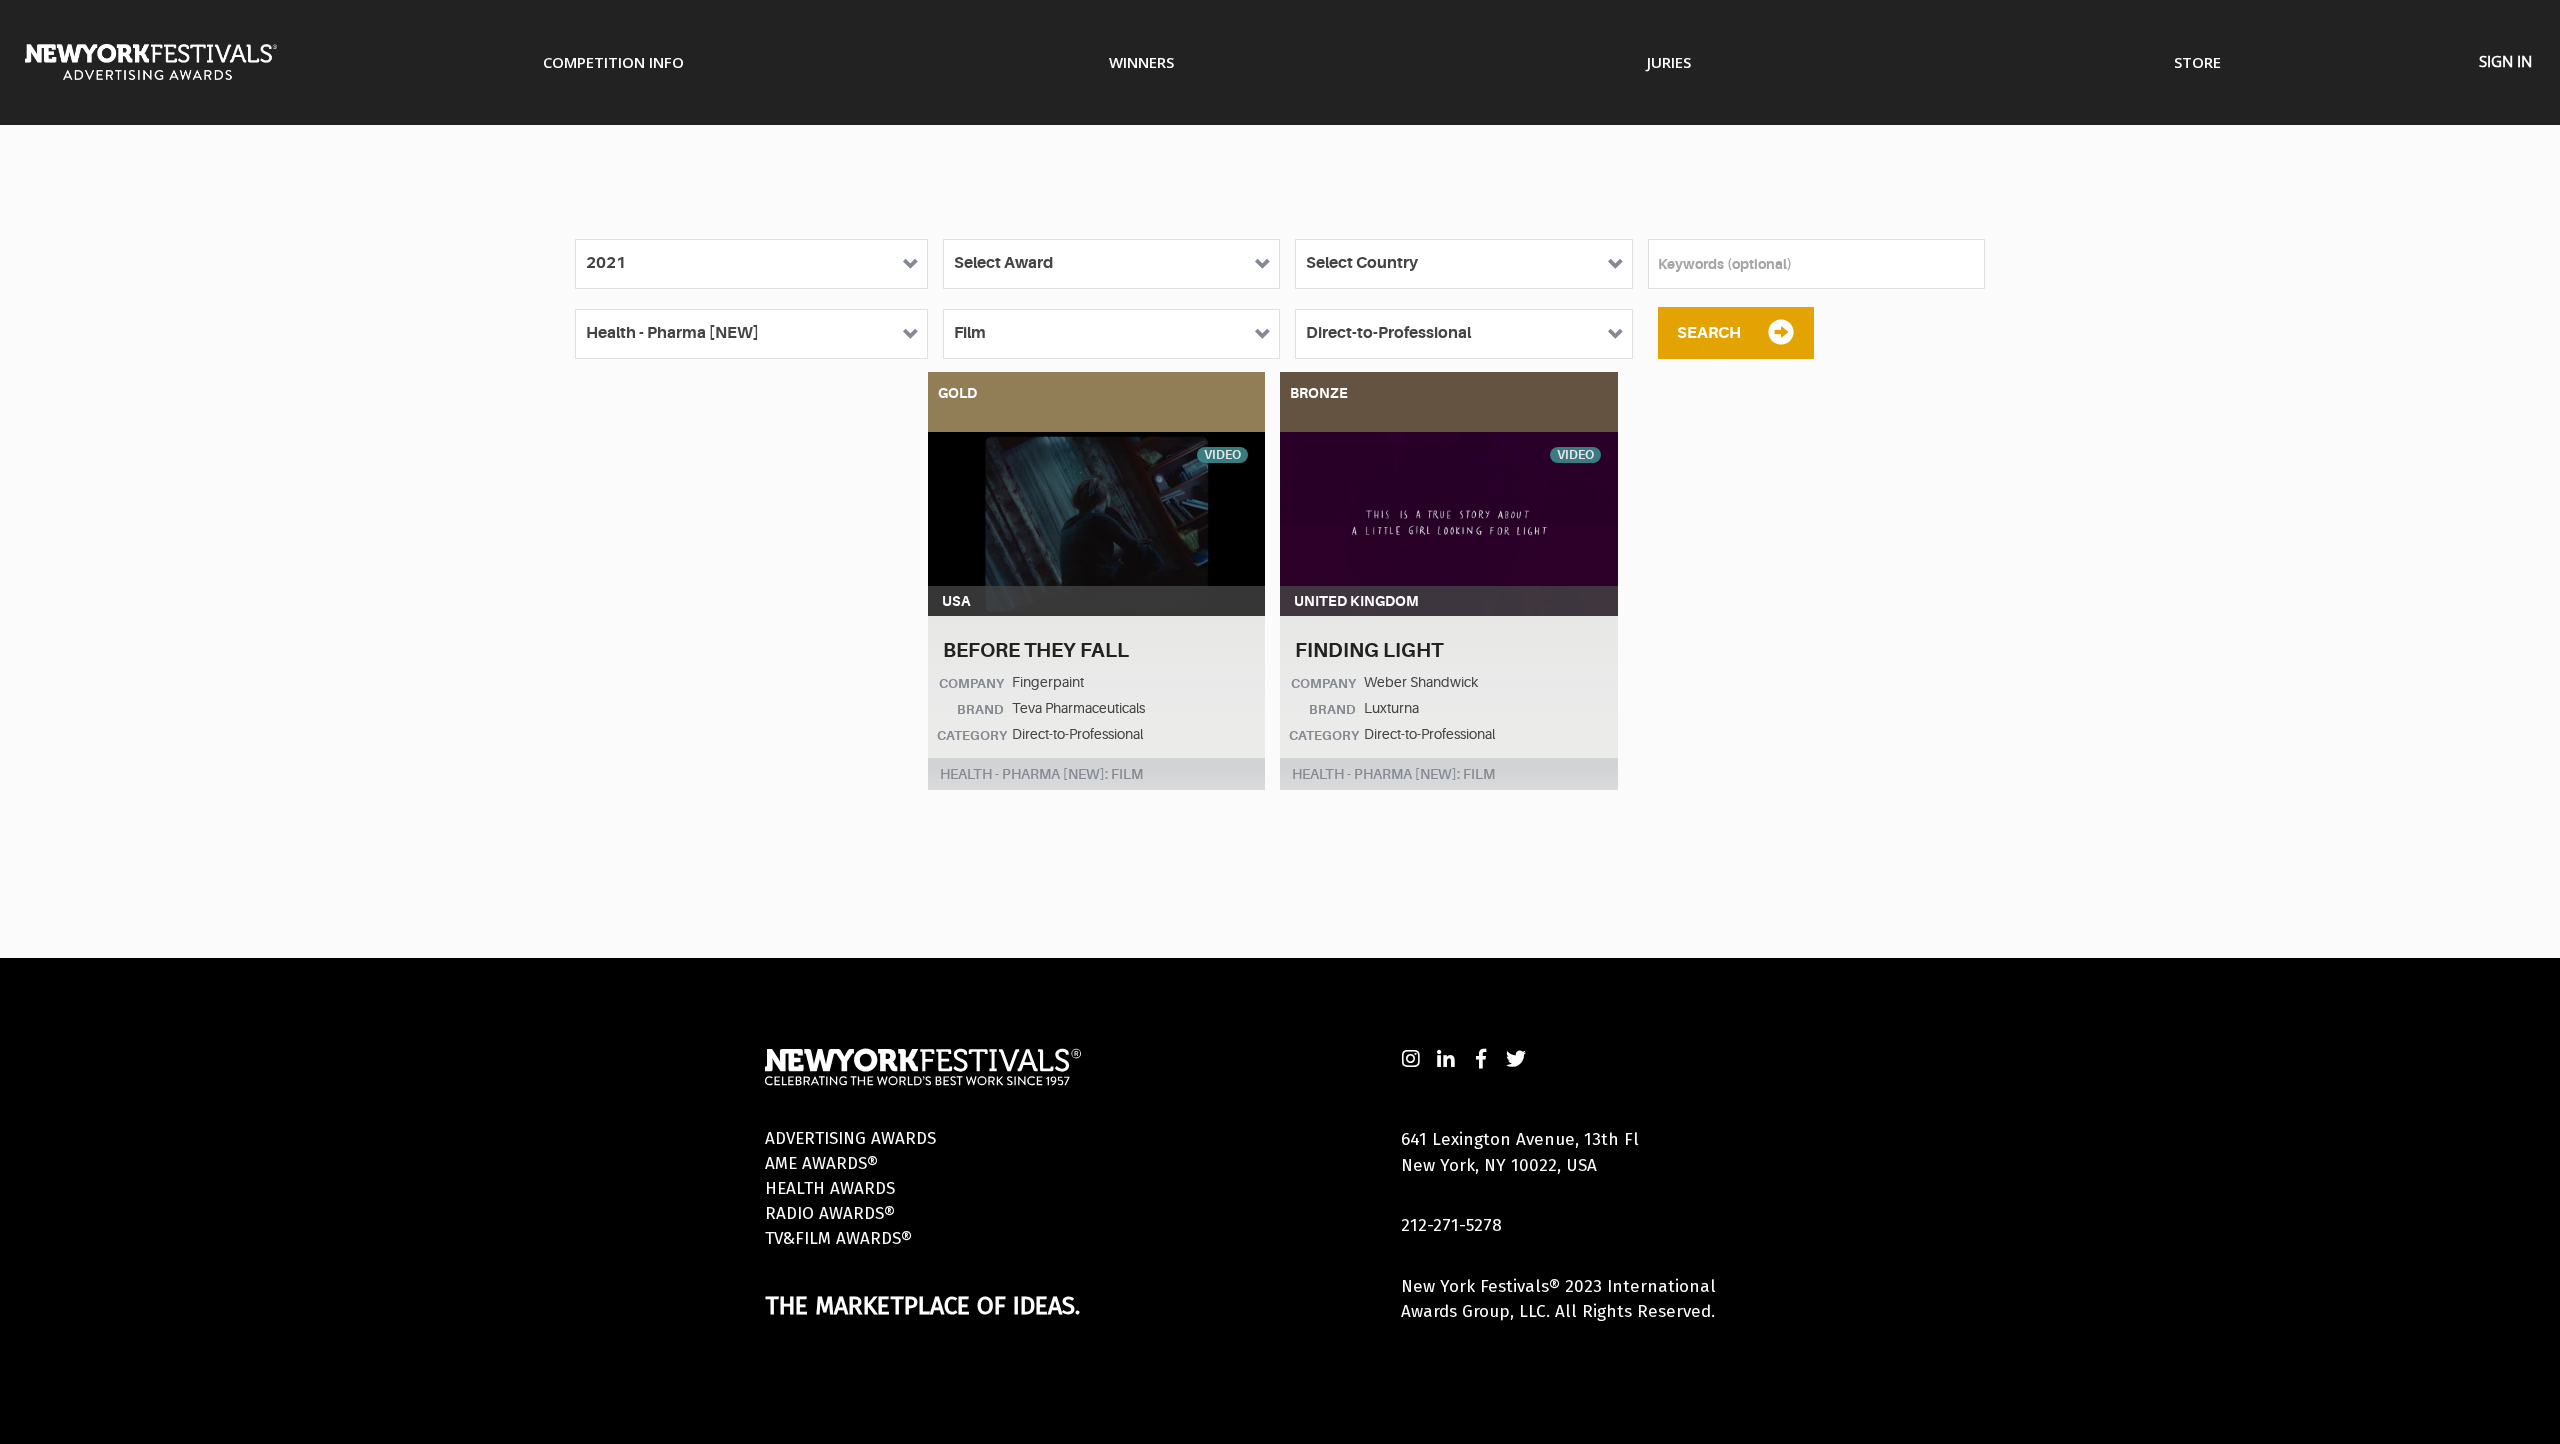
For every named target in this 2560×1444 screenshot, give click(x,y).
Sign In (2505, 61)
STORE (2197, 62)
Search (1709, 333)
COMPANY (971, 683)
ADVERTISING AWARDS (850, 1138)
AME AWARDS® (821, 1163)
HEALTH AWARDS (830, 1188)
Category (972, 735)
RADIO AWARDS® (830, 1213)
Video (1222, 455)
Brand (980, 709)
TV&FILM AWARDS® (838, 1238)
